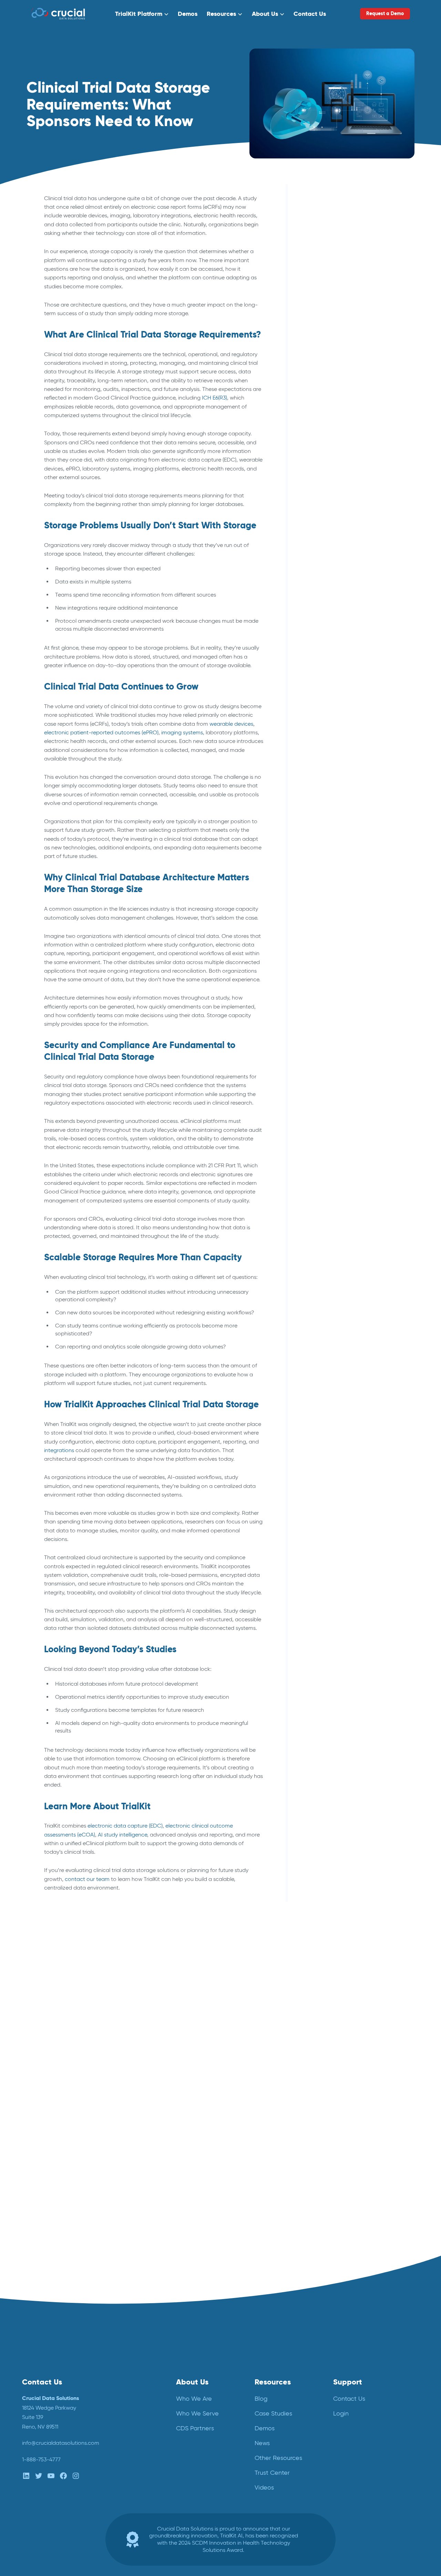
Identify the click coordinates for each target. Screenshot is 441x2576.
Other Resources (278, 2458)
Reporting (322, 438)
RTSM (317, 450)
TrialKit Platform (139, 14)
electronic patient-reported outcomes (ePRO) (101, 732)
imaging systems (182, 732)
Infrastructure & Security (340, 366)
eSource (320, 330)
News (316, 402)
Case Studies (273, 2413)
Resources (221, 14)
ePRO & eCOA (328, 318)
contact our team (87, 1879)
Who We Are (194, 2399)
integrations (59, 1450)
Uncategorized (329, 486)
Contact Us (310, 14)
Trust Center (272, 2473)
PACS (316, 414)
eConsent (322, 294)
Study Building (327, 474)
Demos (188, 14)
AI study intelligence (122, 1835)
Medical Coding (330, 378)
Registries (322, 426)
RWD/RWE (324, 462)
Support (348, 2382)
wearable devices (231, 724)
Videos (264, 2487)
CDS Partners (195, 2428)
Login (341, 2413)
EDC (315, 306)
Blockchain (323, 252)
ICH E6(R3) (214, 398)
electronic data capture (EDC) (125, 1826)
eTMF (316, 342)
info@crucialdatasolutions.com (61, 2443)
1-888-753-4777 (41, 2459)
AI (312, 227)
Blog (315, 264)
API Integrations (330, 240)
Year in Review (327, 498)
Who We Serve (197, 2413)
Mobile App (324, 390)
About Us (265, 14)
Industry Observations (337, 354)
